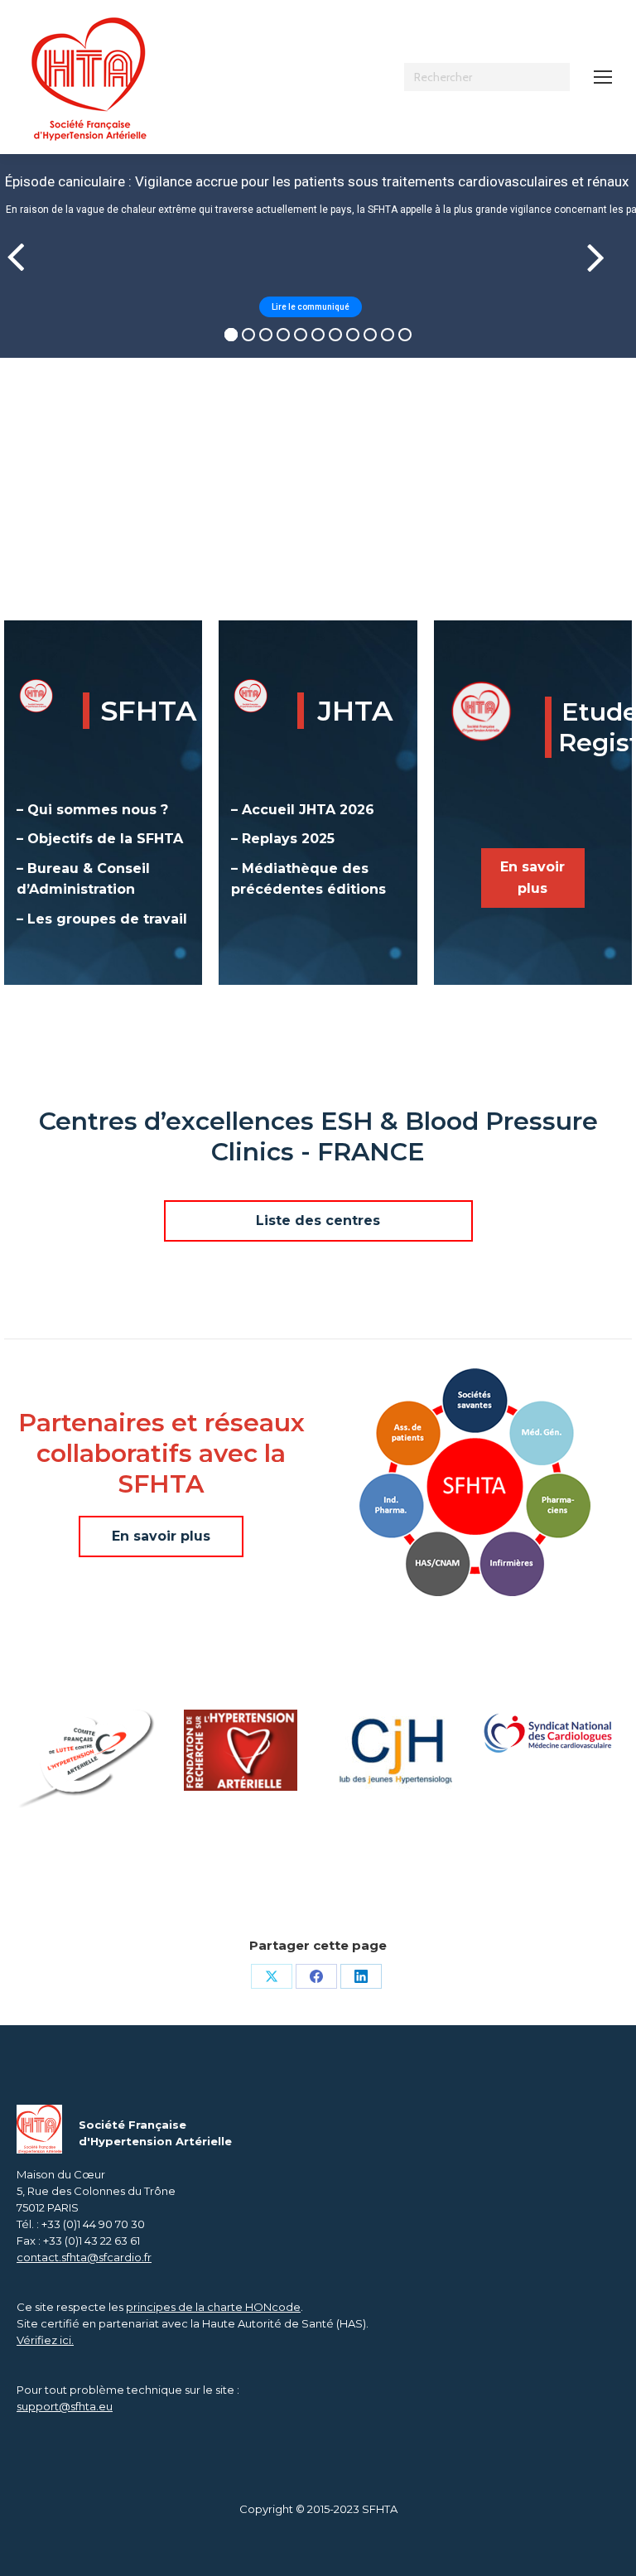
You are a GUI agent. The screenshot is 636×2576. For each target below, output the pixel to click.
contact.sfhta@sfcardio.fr (84, 2257)
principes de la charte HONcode (213, 2307)
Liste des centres (318, 1220)
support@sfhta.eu (65, 2406)
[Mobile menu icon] (603, 77)
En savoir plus (532, 878)
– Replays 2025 (283, 839)
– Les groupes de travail (102, 919)
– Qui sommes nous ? (92, 810)
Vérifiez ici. (45, 2340)
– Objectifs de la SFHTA (100, 839)
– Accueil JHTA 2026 (303, 810)
